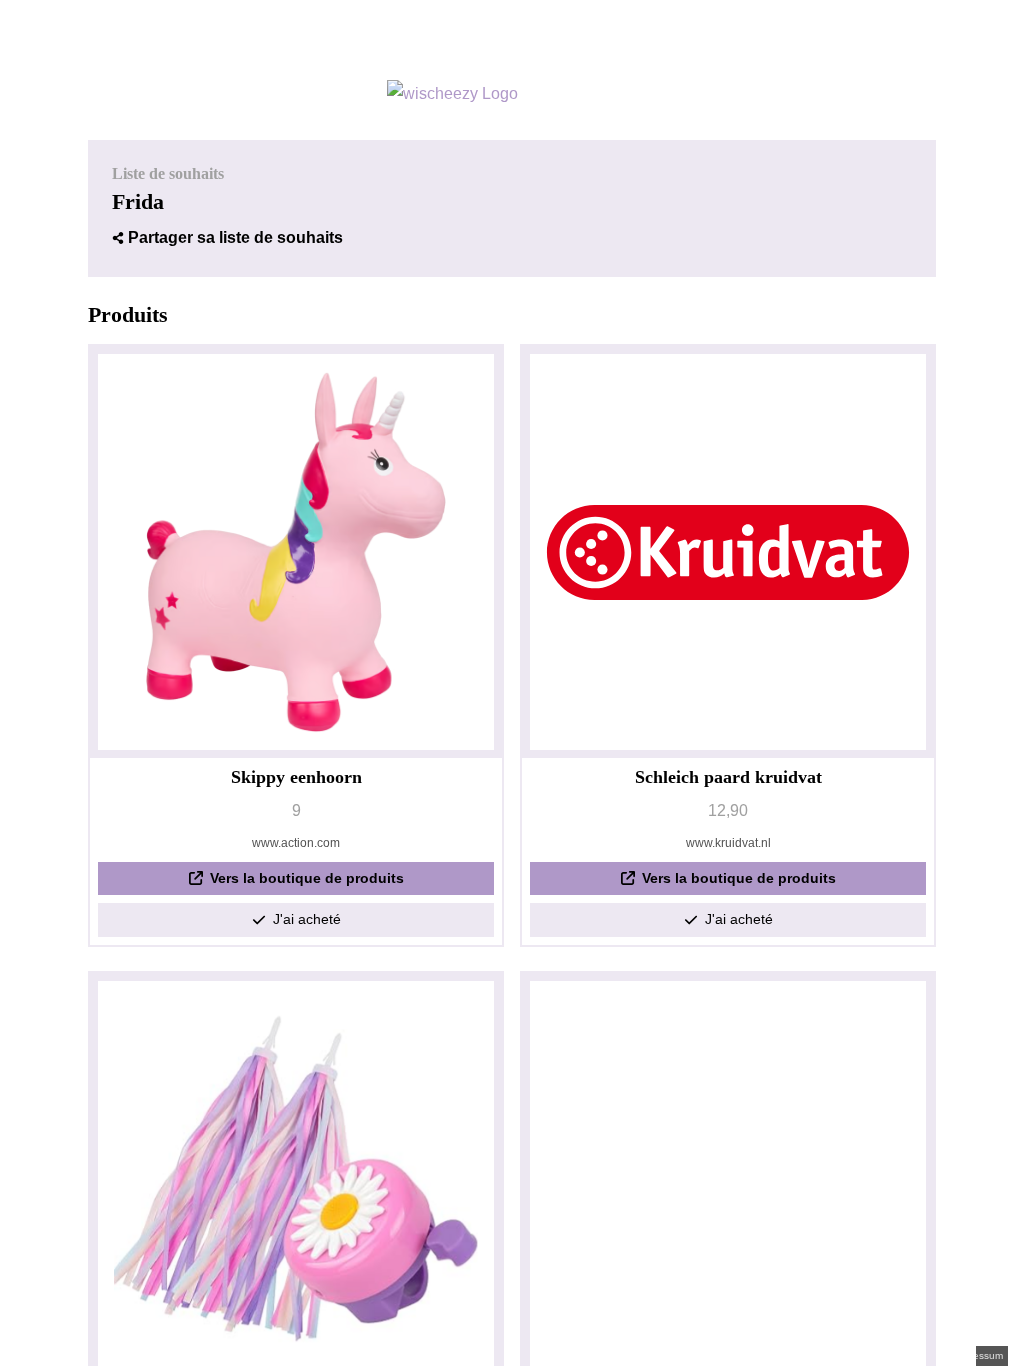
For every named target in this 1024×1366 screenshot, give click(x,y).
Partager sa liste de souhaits (235, 237)
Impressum (978, 1356)
